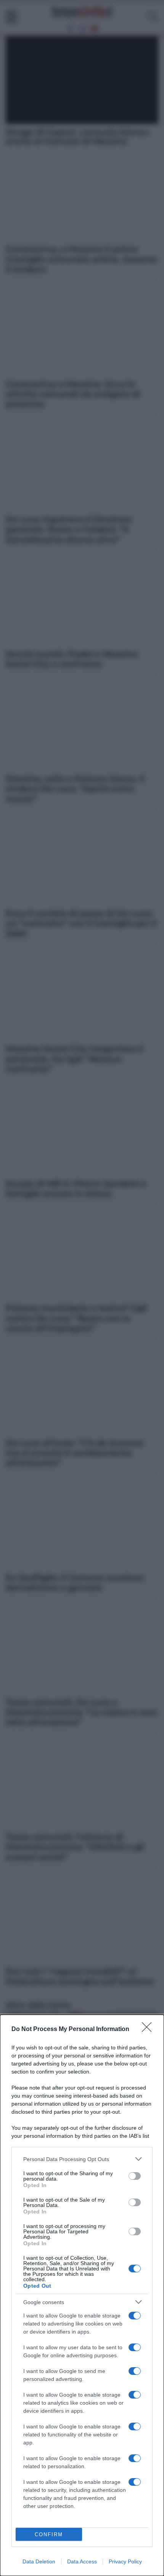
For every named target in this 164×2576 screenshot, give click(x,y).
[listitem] (82, 2159)
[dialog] (82, 2295)
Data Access (82, 2561)
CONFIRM (49, 2535)
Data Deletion (39, 2561)
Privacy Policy (125, 2561)
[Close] (149, 2030)
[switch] (135, 2176)
